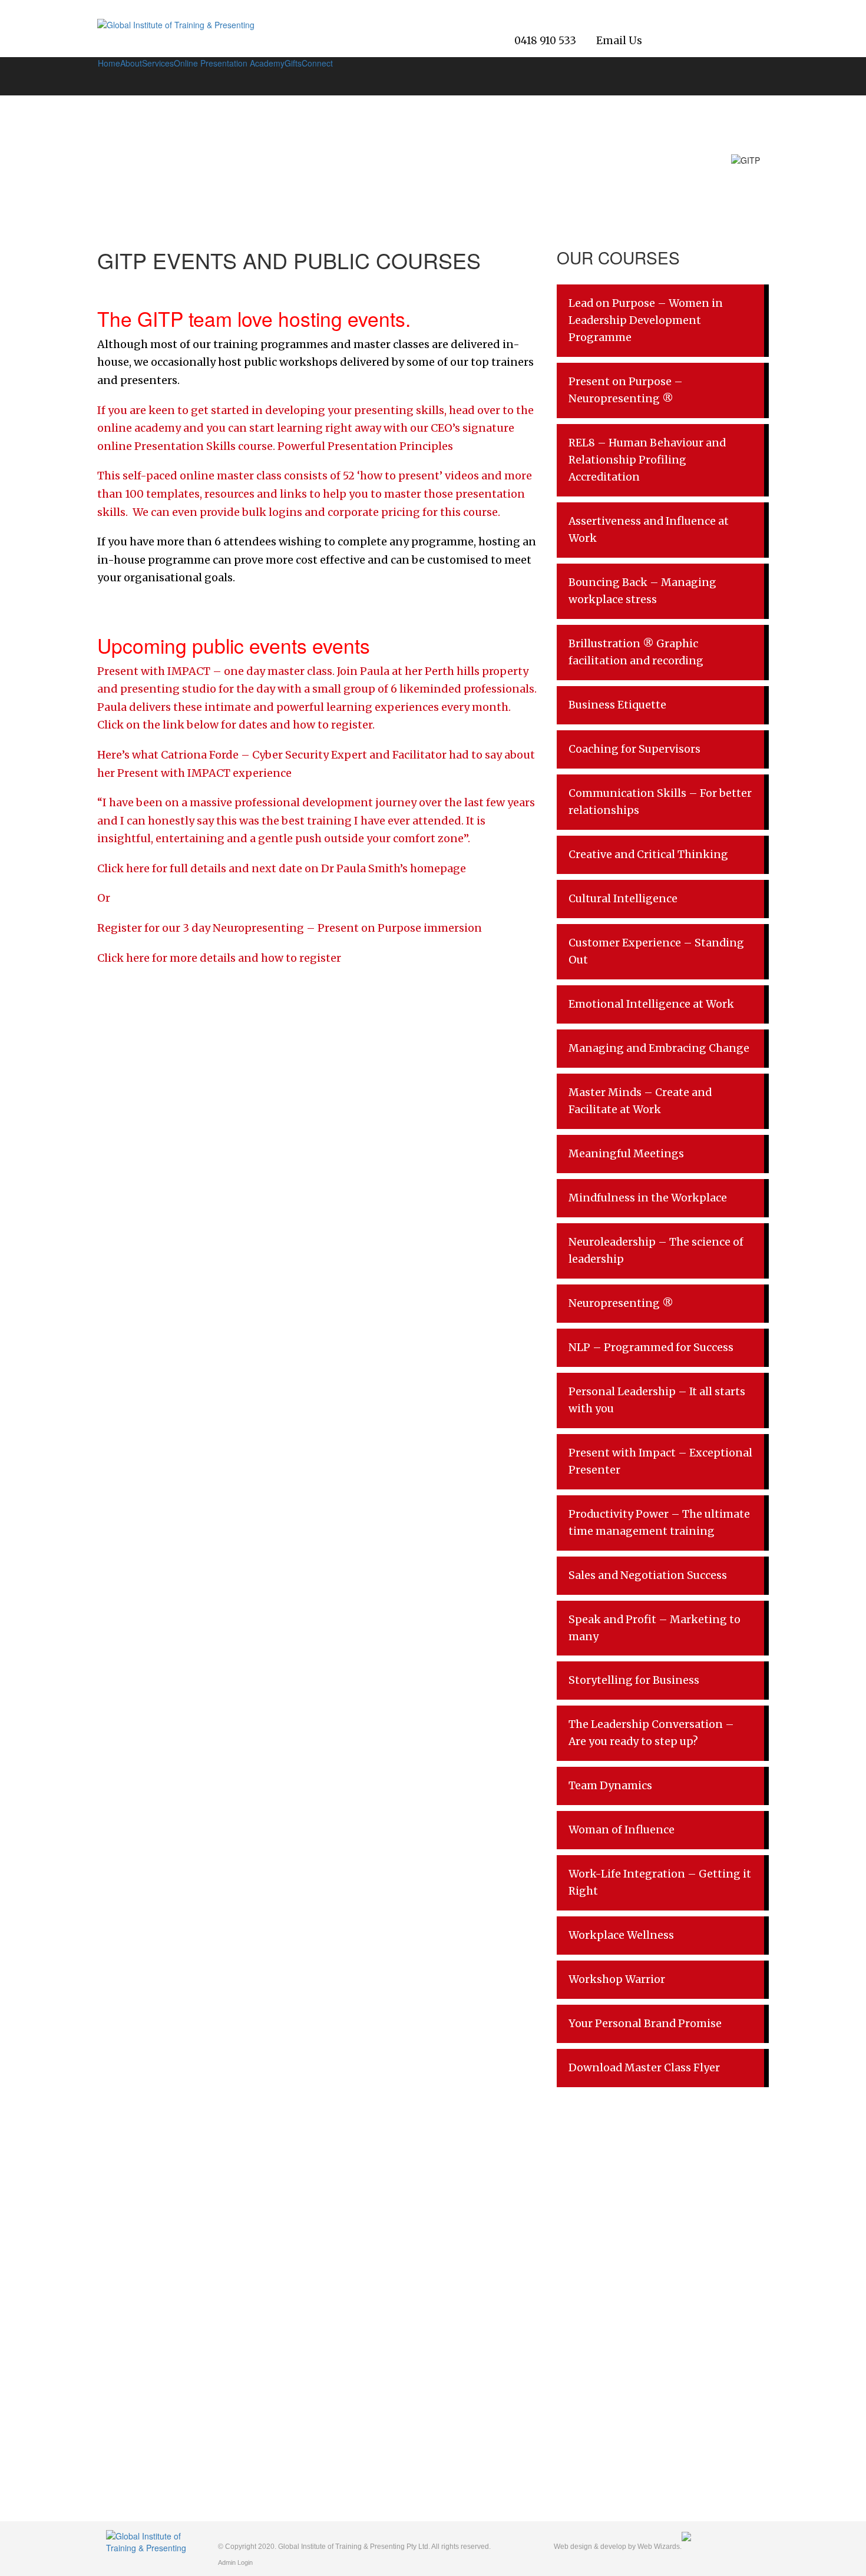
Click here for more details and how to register (220, 958)
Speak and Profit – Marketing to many (655, 1628)
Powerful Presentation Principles (366, 446)
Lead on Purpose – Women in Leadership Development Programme (646, 320)
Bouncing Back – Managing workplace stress (642, 591)
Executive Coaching (311, 2337)
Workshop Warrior (617, 1979)
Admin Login (235, 2562)
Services (158, 63)
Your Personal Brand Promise (645, 2024)
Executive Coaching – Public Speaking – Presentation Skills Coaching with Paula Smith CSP (349, 2370)
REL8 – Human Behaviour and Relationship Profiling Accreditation (647, 460)
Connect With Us (305, 2402)
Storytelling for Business (634, 1680)
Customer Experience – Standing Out (656, 951)
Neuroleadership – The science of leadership (656, 1251)
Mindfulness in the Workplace (648, 1198)
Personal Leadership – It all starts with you (657, 1400)
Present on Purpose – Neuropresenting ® (626, 390)
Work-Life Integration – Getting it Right (660, 1883)
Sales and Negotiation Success (648, 1575)
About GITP (128, 2262)
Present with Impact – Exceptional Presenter (660, 1461)
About (131, 63)
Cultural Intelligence (623, 899)
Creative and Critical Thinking (648, 855)
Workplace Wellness (621, 1935)
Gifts (293, 63)
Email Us (619, 41)
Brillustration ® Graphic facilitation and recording (636, 652)
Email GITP (728, 2330)
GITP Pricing (298, 2297)
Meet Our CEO (134, 2282)
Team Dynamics (610, 1786)
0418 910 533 (545, 41)
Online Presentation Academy (229, 63)
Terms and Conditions (147, 2355)
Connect (317, 63)
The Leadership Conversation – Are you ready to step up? (651, 1733)
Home (109, 63)
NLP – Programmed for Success (651, 1347)
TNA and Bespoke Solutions (326, 2257)
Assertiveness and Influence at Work (649, 530)
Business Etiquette (617, 705)
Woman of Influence (622, 1830)
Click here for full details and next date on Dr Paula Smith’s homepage (282, 868)
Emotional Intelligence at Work (651, 1004)
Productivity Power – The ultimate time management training (659, 1523)
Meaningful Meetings (626, 1154)
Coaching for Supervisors (634, 749)
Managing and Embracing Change (659, 1048)
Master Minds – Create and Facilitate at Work (640, 1101)
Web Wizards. (660, 2547)
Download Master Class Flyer (644, 2068)
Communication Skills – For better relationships (660, 802)
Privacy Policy (132, 2335)
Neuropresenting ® (621, 1303)
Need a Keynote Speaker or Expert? (341, 2317)
